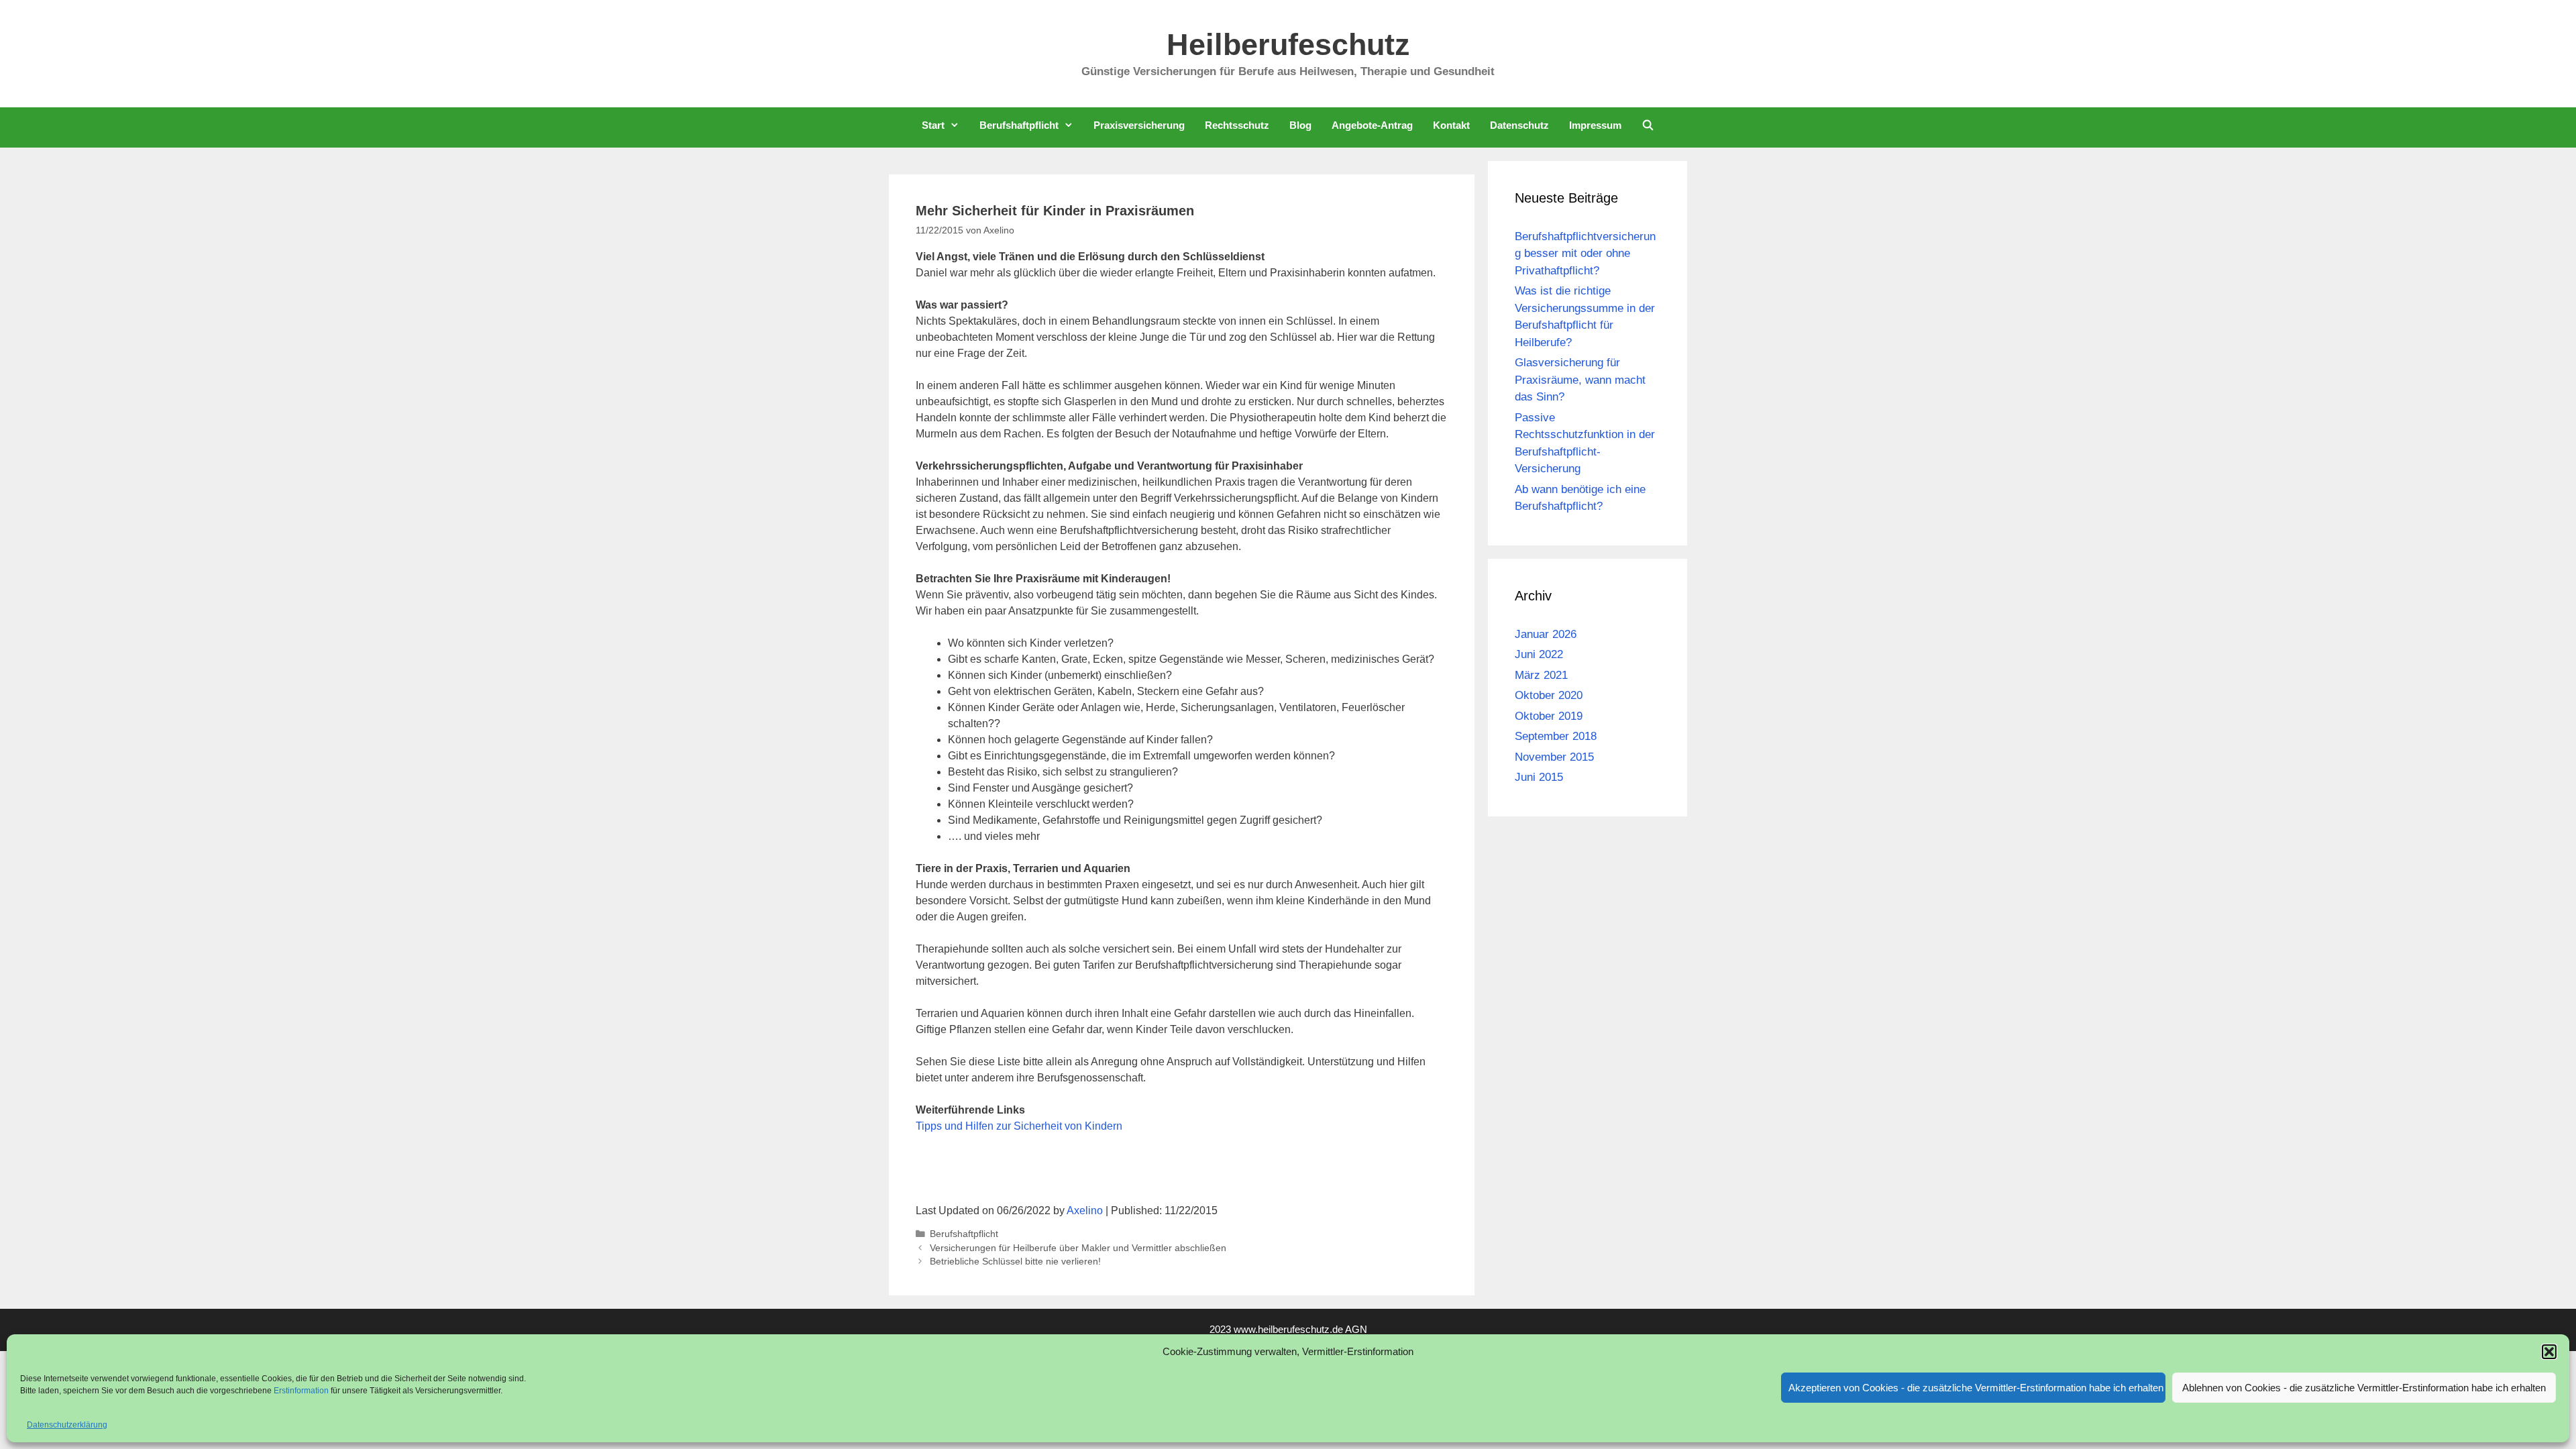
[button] (2549, 1352)
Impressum (1595, 125)
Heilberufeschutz (1288, 45)
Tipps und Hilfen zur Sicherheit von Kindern (1019, 1126)
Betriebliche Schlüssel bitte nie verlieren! (1015, 1262)
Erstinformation (302, 1391)
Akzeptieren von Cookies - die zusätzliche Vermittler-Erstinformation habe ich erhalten (1976, 1388)
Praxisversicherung (1139, 125)
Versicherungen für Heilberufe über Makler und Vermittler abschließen (1078, 1248)
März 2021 (1541, 675)
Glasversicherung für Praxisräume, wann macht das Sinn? (1580, 380)
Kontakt (1451, 125)
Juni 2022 (1539, 654)
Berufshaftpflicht (1019, 125)
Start (933, 125)
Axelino (1085, 1211)
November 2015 (1554, 757)
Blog (1300, 125)
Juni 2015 (1539, 777)
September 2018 (1556, 736)
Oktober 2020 (1549, 695)
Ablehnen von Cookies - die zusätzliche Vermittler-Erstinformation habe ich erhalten (2364, 1388)
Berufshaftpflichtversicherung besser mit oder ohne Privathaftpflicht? (1585, 254)
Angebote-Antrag (1372, 125)
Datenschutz (1519, 125)
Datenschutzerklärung (67, 1425)
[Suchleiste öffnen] (1648, 125)
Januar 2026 (1546, 634)
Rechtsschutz (1237, 125)
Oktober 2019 (1549, 716)
